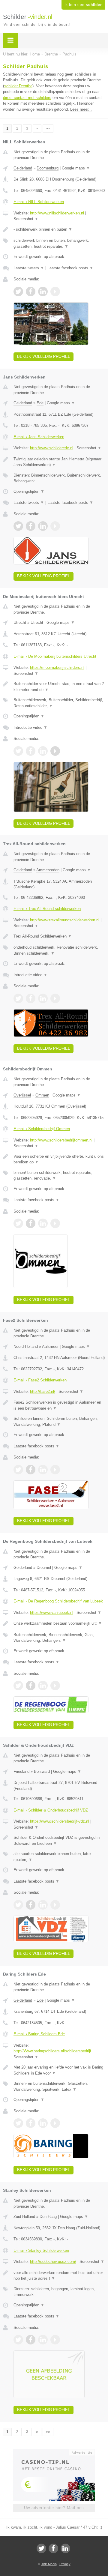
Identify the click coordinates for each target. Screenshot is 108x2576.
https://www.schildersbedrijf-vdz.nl (60, 1821)
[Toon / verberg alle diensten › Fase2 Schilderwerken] (59, 1421)
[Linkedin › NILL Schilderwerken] (43, 292)
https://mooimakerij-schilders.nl (57, 667)
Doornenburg (48, 168)
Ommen (42, 1095)
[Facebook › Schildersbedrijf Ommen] (31, 1223)
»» (48, 128)
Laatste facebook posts (70, 268)
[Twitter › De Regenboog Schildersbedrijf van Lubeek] (18, 1686)
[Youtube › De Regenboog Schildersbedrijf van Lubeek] (55, 1686)
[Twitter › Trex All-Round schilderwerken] (18, 998)
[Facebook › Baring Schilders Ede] (31, 2123)
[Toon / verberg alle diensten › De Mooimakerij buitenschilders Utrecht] (59, 703)
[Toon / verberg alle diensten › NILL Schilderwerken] (59, 243)
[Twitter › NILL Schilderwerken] (18, 292)
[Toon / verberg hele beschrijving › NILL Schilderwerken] (59, 229)
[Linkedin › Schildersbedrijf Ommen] (43, 1223)
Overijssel (22, 1095)
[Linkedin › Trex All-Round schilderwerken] (43, 998)
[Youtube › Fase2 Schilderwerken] (55, 1470)
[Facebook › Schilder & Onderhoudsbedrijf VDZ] (31, 1905)
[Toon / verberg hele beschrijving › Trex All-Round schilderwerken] (59, 936)
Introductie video (30, 727)
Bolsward (42, 1771)
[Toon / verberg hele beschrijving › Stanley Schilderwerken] (59, 2276)
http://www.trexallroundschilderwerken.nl (65, 920)
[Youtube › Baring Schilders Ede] (55, 2123)
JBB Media (49, 2564)
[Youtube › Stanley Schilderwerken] (55, 2340)
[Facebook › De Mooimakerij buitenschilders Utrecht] (31, 751)
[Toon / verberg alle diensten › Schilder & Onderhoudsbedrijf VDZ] (59, 1857)
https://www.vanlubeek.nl (52, 1613)
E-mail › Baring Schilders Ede (39, 2034)
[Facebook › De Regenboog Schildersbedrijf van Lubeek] (31, 1686)
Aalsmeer (50, 1346)
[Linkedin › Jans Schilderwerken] (43, 526)
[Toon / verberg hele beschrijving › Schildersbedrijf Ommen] (59, 1159)
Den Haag (48, 2217)
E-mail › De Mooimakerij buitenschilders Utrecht (55, 656)
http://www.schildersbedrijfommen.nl (61, 1140)
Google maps (76, 168)
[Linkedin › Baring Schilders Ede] (43, 2123)
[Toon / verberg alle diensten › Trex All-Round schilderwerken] (59, 950)
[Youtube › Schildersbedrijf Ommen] (55, 1223)
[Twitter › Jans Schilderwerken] (18, 526)
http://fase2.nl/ (43, 1391)
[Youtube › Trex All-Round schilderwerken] (55, 998)
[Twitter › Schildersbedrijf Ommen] (18, 1223)
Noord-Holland (26, 1346)
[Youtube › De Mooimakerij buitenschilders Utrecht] (55, 751)
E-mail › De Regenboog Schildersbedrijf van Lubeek (58, 1601)
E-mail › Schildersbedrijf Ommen (42, 1129)
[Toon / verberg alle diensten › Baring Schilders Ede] (59, 2086)
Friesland (21, 1771)
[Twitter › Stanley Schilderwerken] (18, 2340)
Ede (40, 403)
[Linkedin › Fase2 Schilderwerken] (43, 1470)
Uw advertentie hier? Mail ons (54, 2508)
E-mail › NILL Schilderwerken (39, 202)
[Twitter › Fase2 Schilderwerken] (18, 1470)
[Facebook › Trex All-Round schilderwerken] (31, 998)
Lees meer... (81, 109)
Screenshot (26, 219)
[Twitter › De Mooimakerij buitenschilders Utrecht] (18, 751)
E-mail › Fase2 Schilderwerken (40, 1380)
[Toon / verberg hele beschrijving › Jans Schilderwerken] (59, 462)
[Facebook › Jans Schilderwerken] (31, 526)
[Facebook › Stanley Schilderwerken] (31, 2340)
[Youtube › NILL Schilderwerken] (55, 292)
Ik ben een (83, 5)
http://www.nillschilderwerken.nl (57, 213)
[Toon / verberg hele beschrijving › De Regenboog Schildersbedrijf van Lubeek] (59, 1623)
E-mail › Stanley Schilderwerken (41, 2250)
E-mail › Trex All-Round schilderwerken (47, 909)
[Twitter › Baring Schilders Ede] (18, 2123)
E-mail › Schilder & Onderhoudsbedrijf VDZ (51, 1810)
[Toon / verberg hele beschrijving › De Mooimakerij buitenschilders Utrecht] (59, 687)
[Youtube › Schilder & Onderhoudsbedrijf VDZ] (55, 1905)
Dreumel (44, 1568)
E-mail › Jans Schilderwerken (39, 437)
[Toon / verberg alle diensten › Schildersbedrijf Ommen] (59, 1176)
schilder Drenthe (18, 86)
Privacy (65, 2564)
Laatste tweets (29, 268)
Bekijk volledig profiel (43, 356)
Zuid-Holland (24, 2217)
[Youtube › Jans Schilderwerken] (55, 526)
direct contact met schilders (27, 98)
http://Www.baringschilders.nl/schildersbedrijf (52, 2051)
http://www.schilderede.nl (52, 448)
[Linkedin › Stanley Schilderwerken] (43, 2340)
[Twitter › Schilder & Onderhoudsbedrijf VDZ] (18, 1905)
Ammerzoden (48, 870)
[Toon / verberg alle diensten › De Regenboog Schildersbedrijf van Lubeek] (59, 1638)
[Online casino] (54, 2452)
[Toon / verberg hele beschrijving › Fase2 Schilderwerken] (59, 1405)
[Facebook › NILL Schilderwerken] (31, 292)
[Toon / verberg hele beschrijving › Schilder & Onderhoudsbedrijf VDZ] (59, 1840)
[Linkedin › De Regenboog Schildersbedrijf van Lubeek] (43, 1686)
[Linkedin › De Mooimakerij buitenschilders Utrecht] (43, 751)
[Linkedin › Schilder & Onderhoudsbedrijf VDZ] (43, 1905)
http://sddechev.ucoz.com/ (53, 2262)
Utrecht (20, 622)
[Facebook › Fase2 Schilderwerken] (31, 1470)
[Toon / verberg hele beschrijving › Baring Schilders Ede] (59, 2070)
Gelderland (23, 168)
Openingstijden (29, 491)
